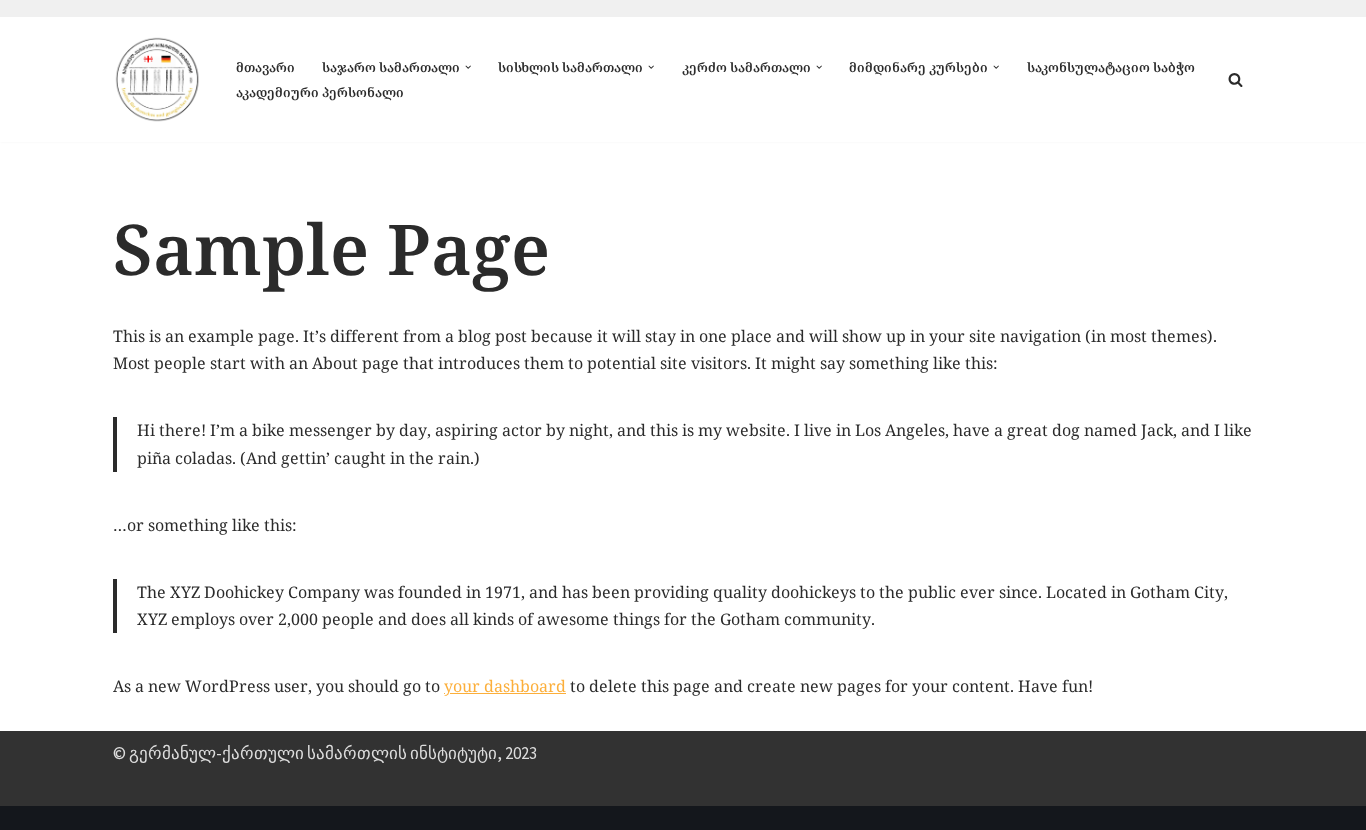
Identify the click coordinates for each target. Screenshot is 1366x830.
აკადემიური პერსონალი (320, 92)
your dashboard (505, 686)
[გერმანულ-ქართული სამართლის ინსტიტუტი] (157, 79)
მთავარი (265, 67)
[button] (468, 67)
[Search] (1235, 79)
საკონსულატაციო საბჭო (1111, 67)
